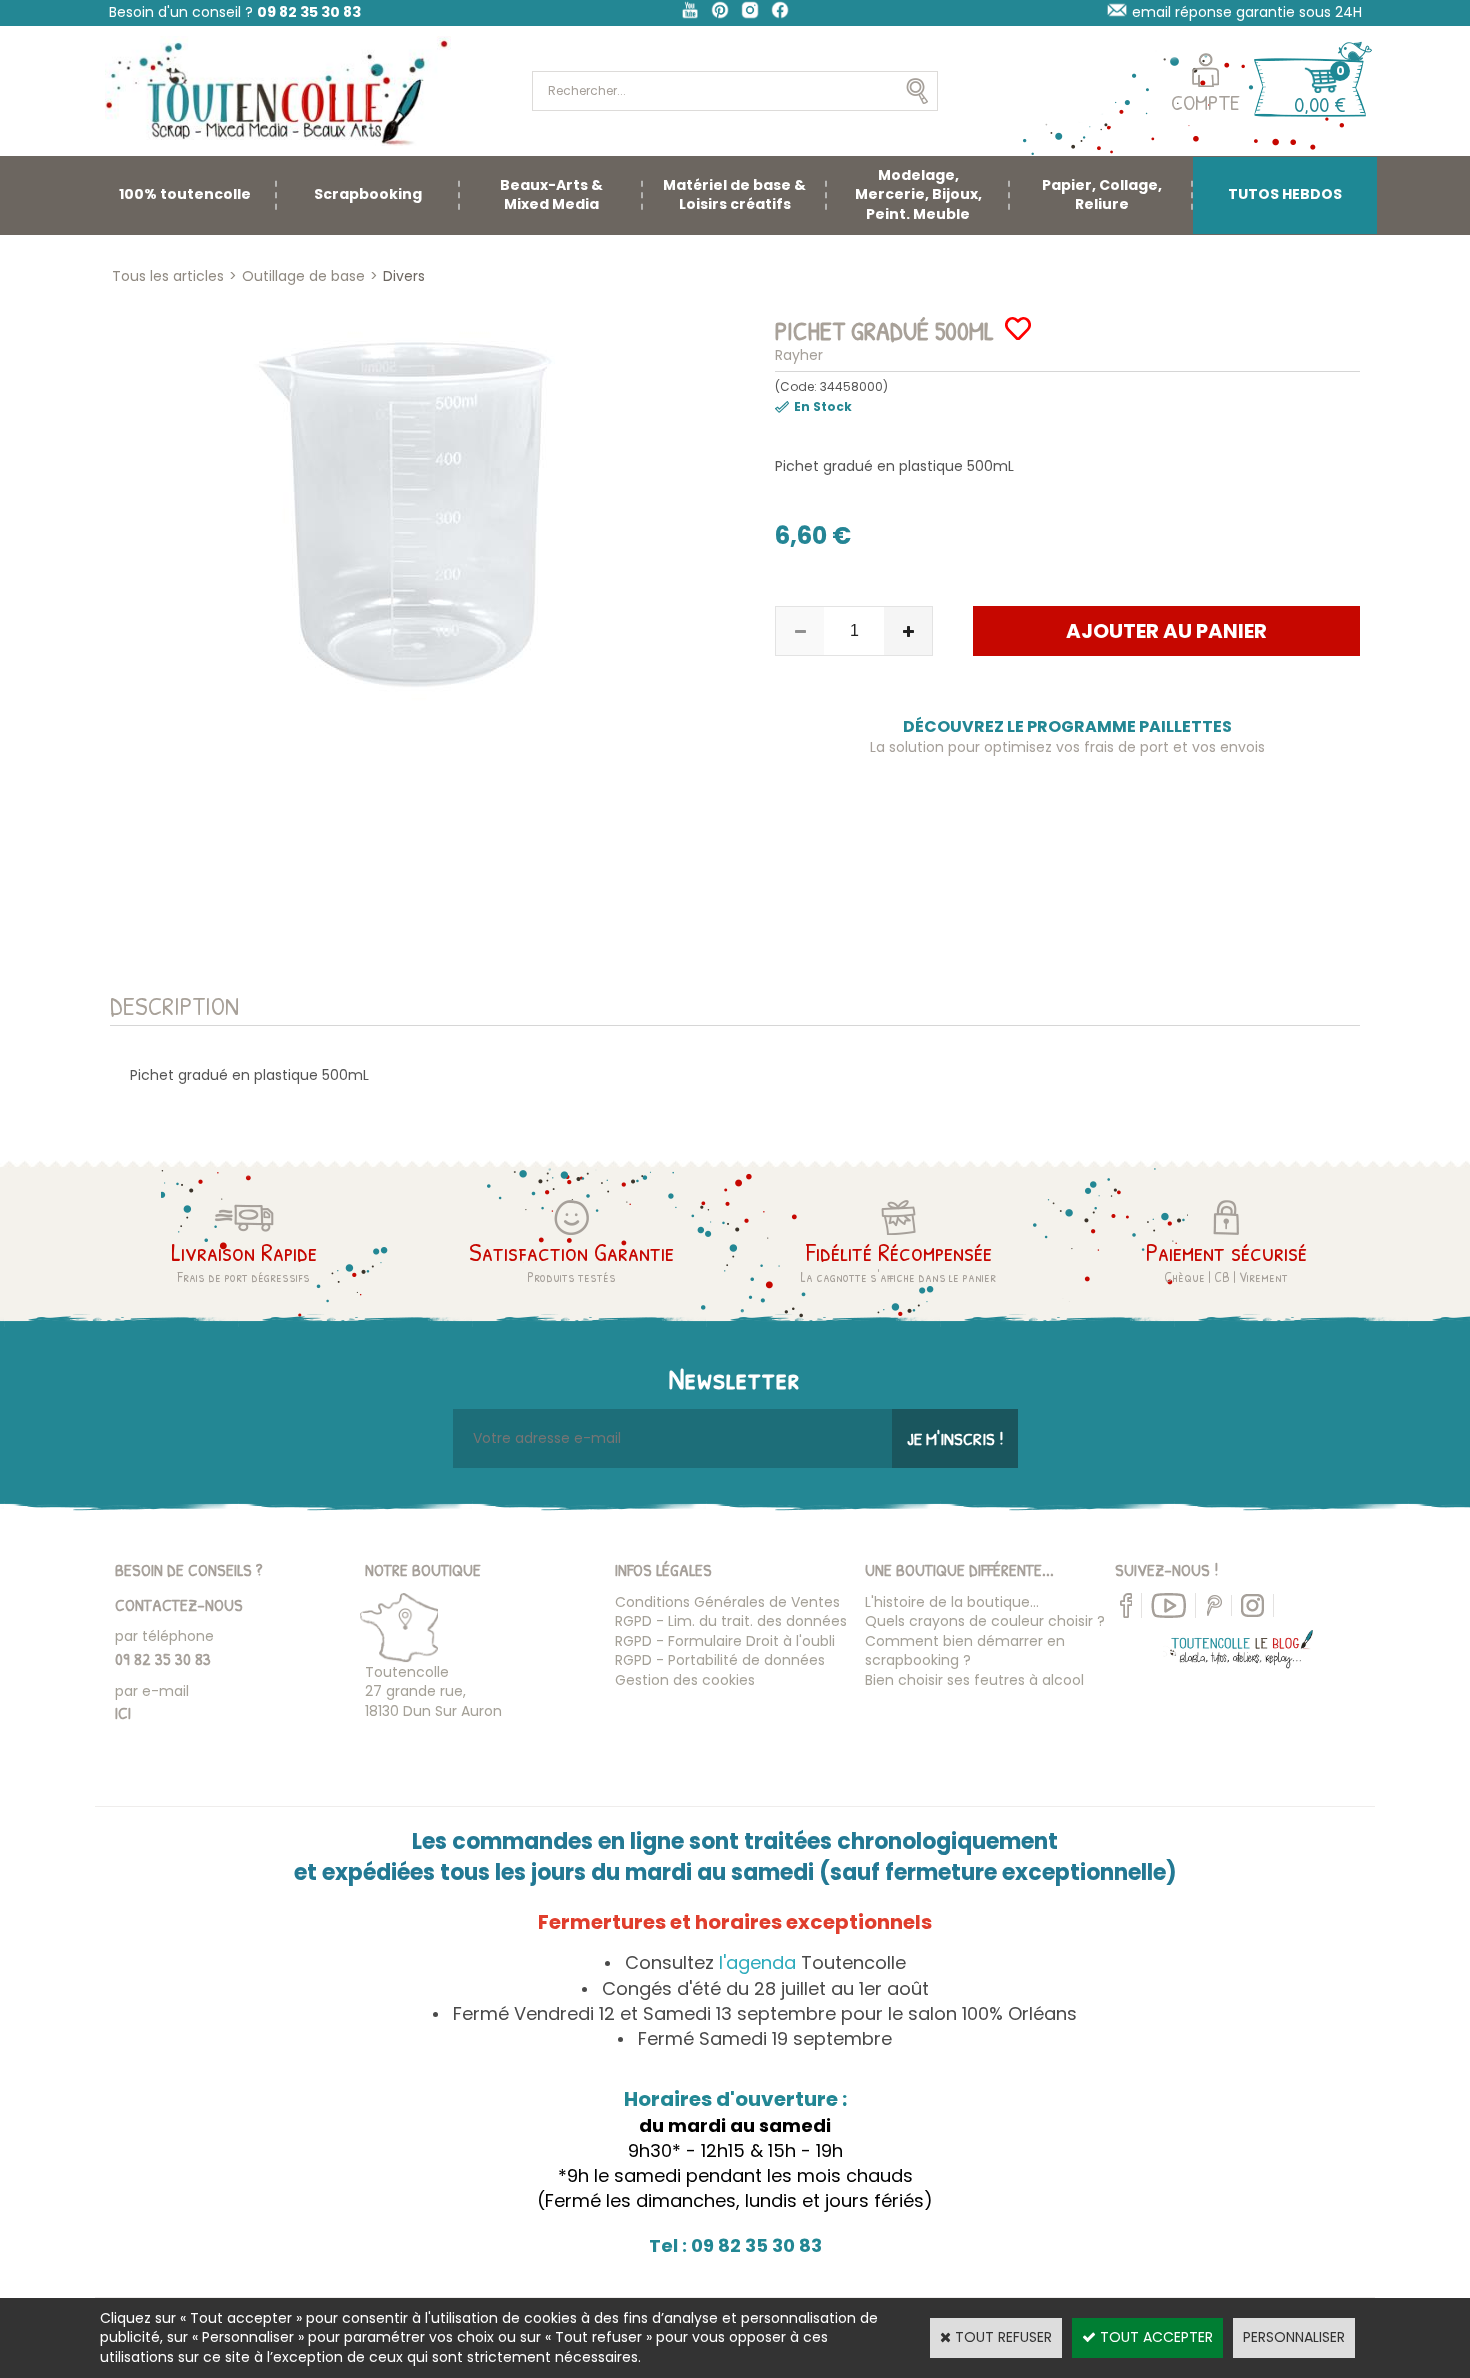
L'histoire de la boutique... (952, 1602)
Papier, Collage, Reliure (1102, 195)
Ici (123, 1712)
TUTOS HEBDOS (1285, 194)
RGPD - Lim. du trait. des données (731, 1621)
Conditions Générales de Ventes (727, 1602)
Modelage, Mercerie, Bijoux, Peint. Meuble (918, 194)
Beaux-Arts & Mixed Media (551, 195)
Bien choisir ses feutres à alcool (974, 1680)
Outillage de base (303, 276)
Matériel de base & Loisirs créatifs (734, 195)
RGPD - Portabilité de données (720, 1660)
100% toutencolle (185, 194)
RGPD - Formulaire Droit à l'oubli (725, 1641)
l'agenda (757, 1962)
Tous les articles (168, 276)
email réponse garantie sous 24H (1247, 12)
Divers (404, 276)
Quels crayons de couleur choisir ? (985, 1621)
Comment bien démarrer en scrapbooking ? (965, 1651)
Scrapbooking (368, 194)
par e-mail (152, 1691)
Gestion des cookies (685, 1680)
